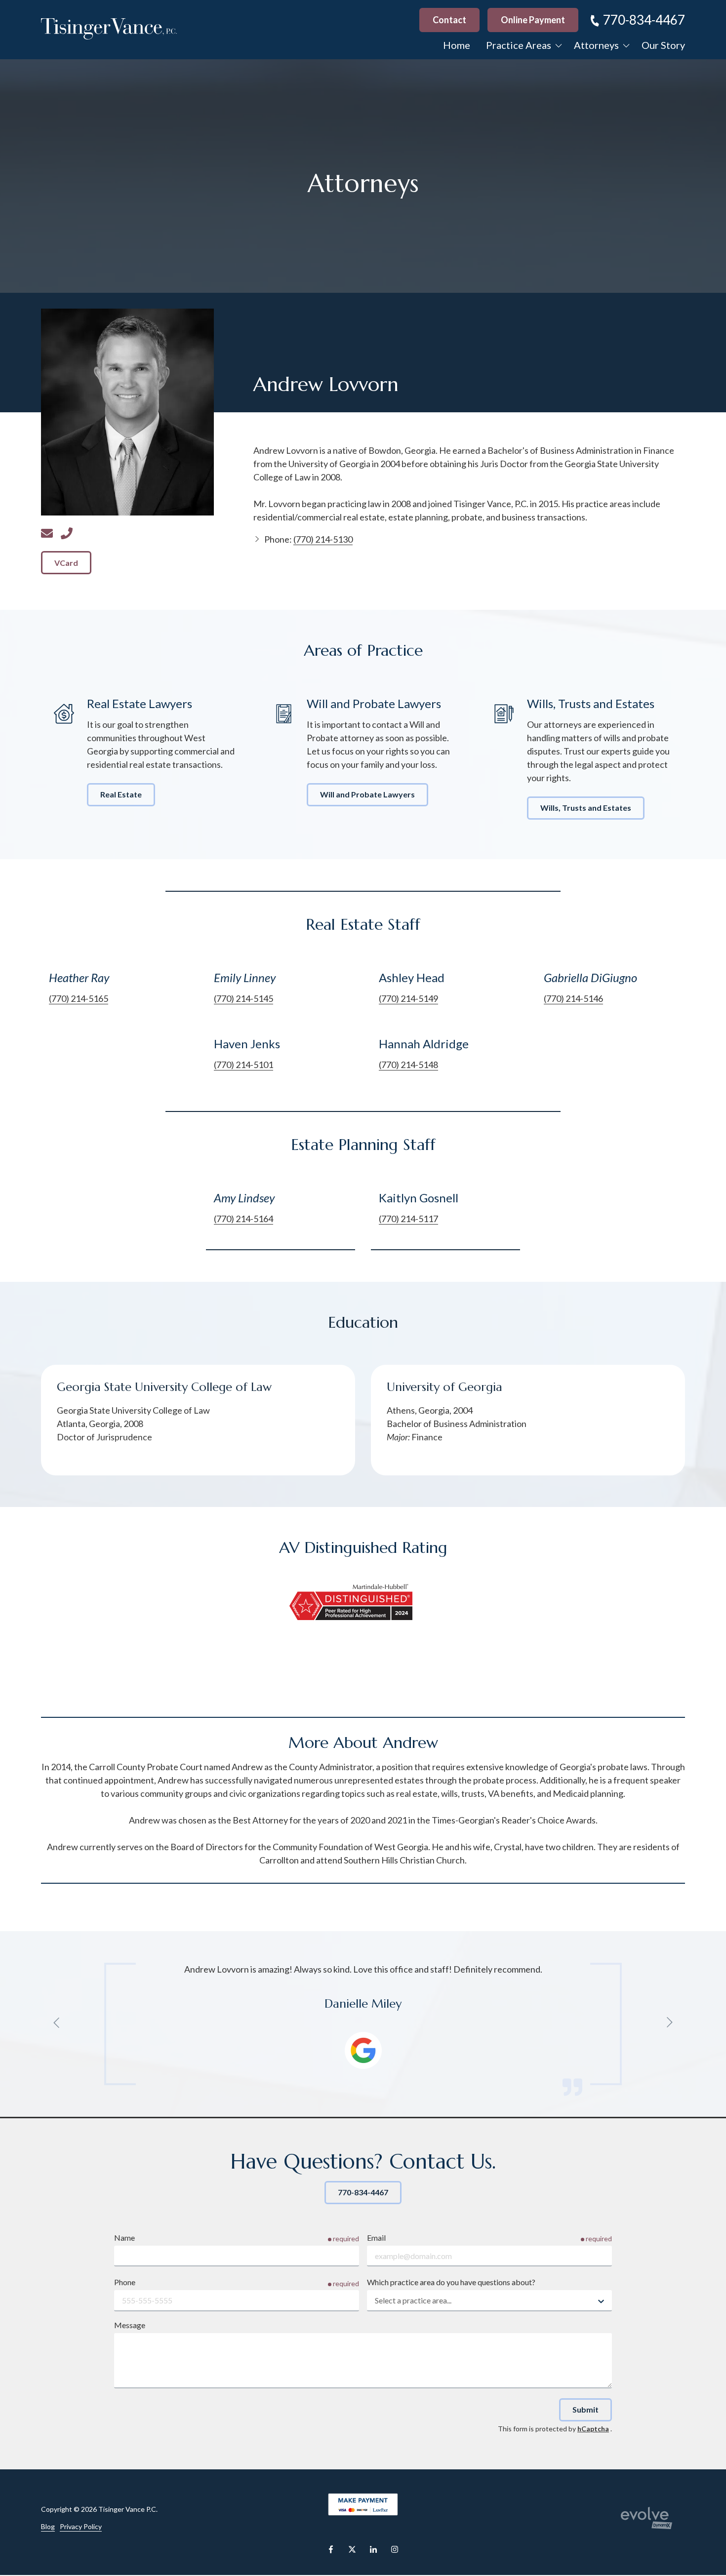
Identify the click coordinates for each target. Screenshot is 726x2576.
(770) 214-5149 (408, 998)
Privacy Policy (81, 2526)
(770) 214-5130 (67, 533)
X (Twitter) (352, 2549)
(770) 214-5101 (243, 1065)
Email (376, 2238)
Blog (48, 2526)
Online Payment (533, 20)
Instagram (395, 2549)
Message (130, 2325)
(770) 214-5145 (243, 998)
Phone (125, 2282)
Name (124, 2238)
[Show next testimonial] (669, 2022)
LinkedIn (373, 2549)
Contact (449, 20)
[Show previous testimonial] (57, 2022)
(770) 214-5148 (408, 1065)
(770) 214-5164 (243, 1219)
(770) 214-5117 (408, 1219)
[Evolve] (646, 2518)
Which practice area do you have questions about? (451, 2282)
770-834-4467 (644, 20)
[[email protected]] (47, 533)
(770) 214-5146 (573, 998)
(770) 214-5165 (79, 998)
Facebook (331, 2549)
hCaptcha (593, 2429)
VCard (66, 563)
